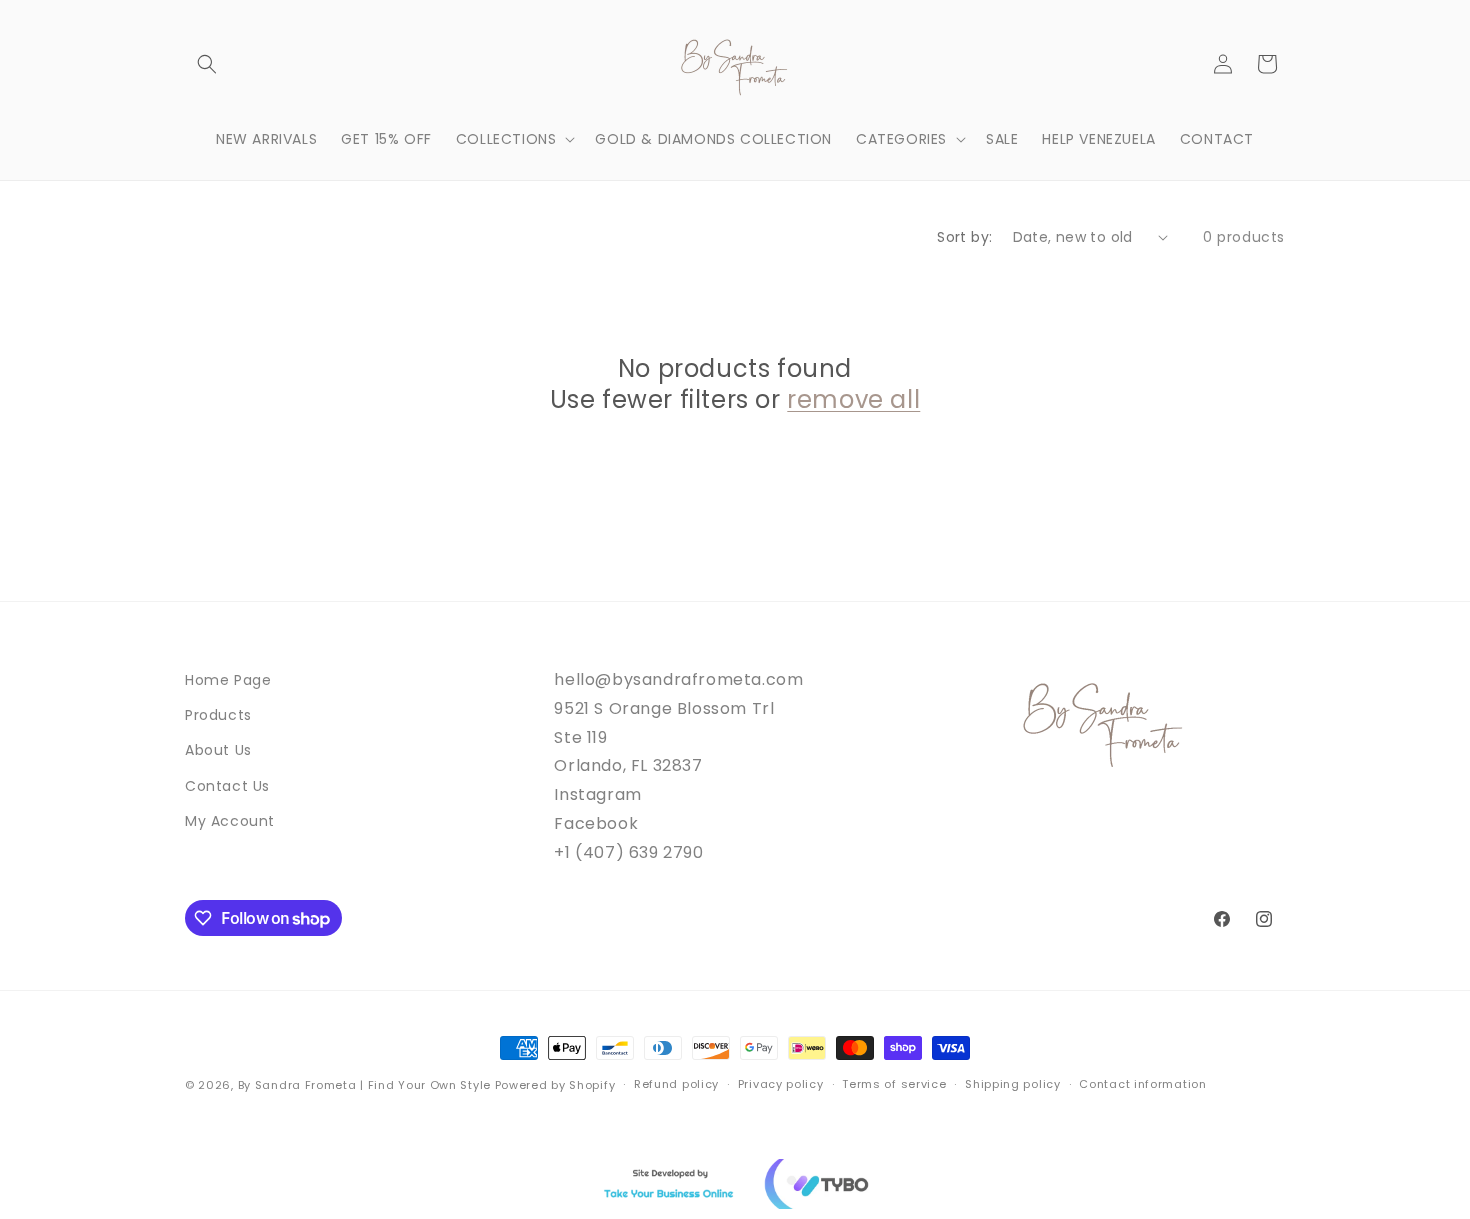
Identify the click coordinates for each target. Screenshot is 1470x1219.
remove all (853, 399)
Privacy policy (781, 1084)
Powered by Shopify (555, 1085)
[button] (207, 64)
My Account (230, 821)
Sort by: (964, 237)
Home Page (228, 680)
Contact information (1142, 1084)
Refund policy (676, 1084)
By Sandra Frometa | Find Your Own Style (364, 1085)
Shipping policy (1013, 1084)
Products (218, 715)
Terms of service (894, 1084)
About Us (218, 750)
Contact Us (227, 786)
